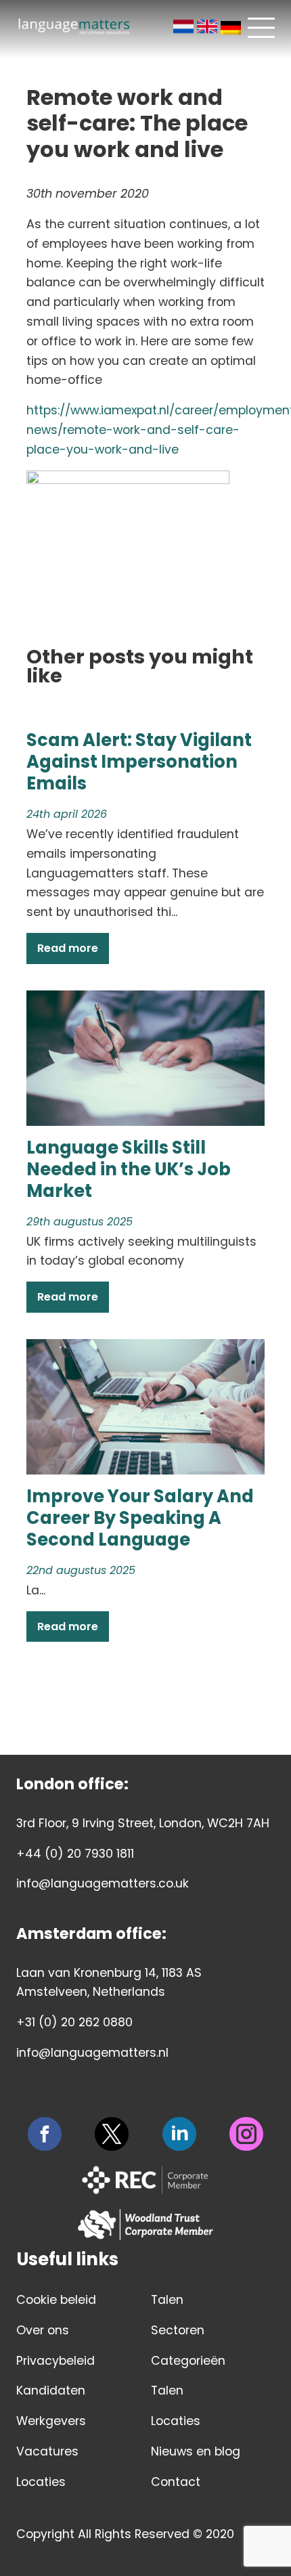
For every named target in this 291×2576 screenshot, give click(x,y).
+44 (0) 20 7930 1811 (75, 1854)
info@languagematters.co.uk (103, 1883)
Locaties (41, 2482)
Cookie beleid (56, 2300)
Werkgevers (51, 2421)
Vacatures (47, 2451)
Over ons (43, 2330)
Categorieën (188, 2361)
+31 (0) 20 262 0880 (74, 2022)
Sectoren (178, 2330)
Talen (167, 2300)
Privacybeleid (55, 2361)
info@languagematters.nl (92, 2053)
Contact (176, 2482)
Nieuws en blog (196, 2451)
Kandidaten (51, 2391)
